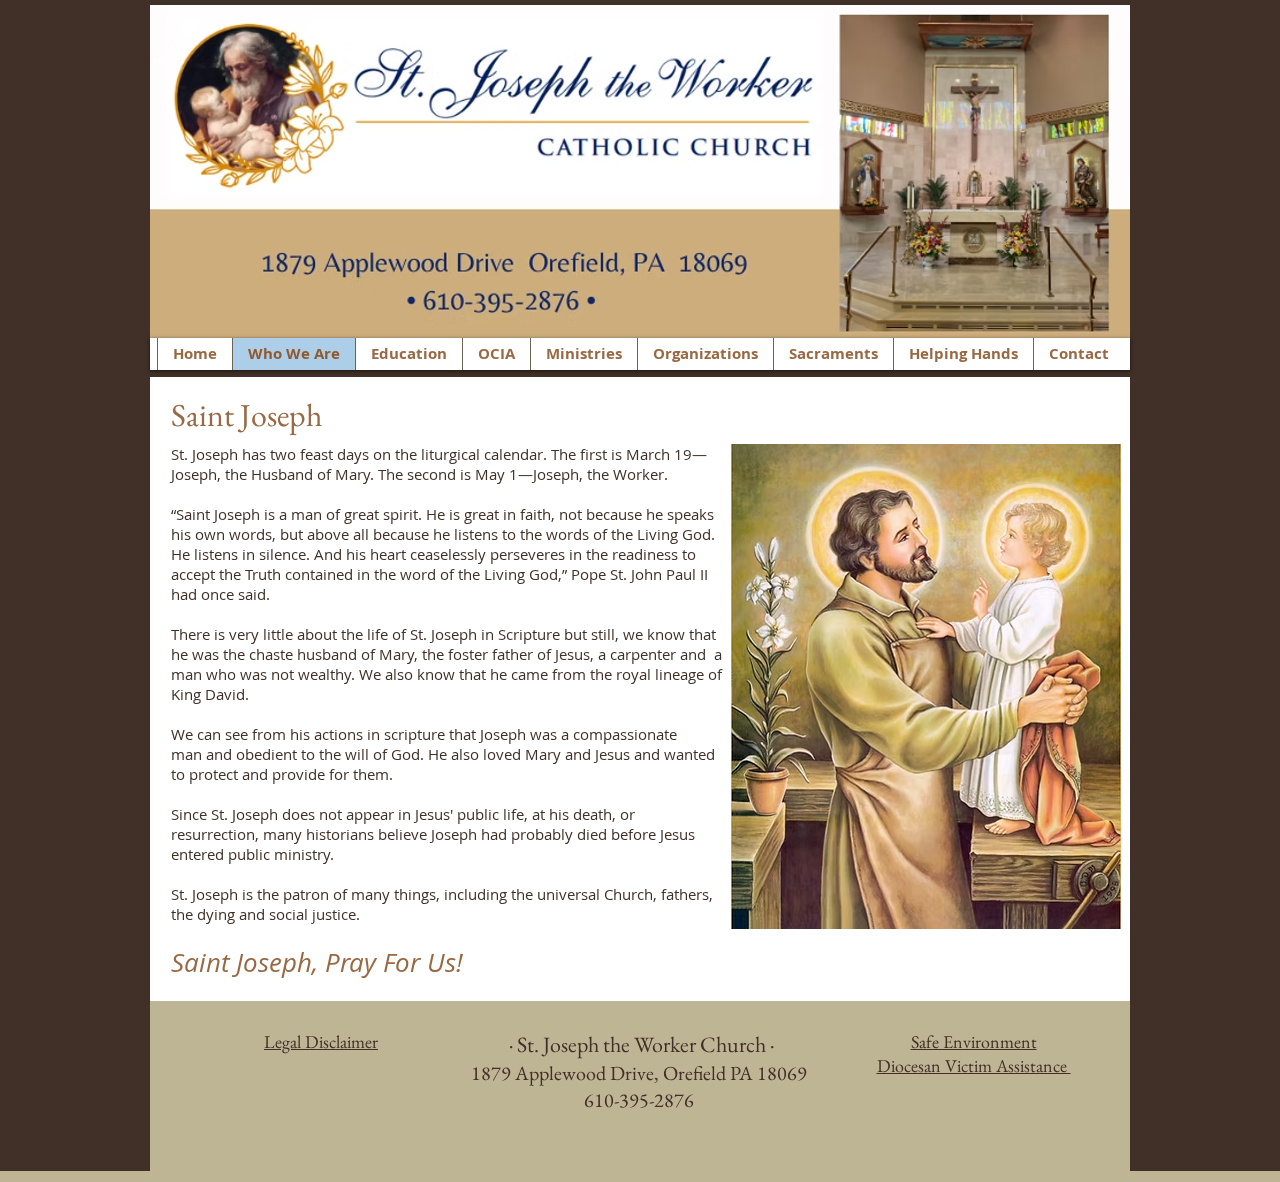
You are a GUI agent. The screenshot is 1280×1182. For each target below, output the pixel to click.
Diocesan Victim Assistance (974, 1065)
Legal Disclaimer (321, 1041)
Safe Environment (974, 1041)
